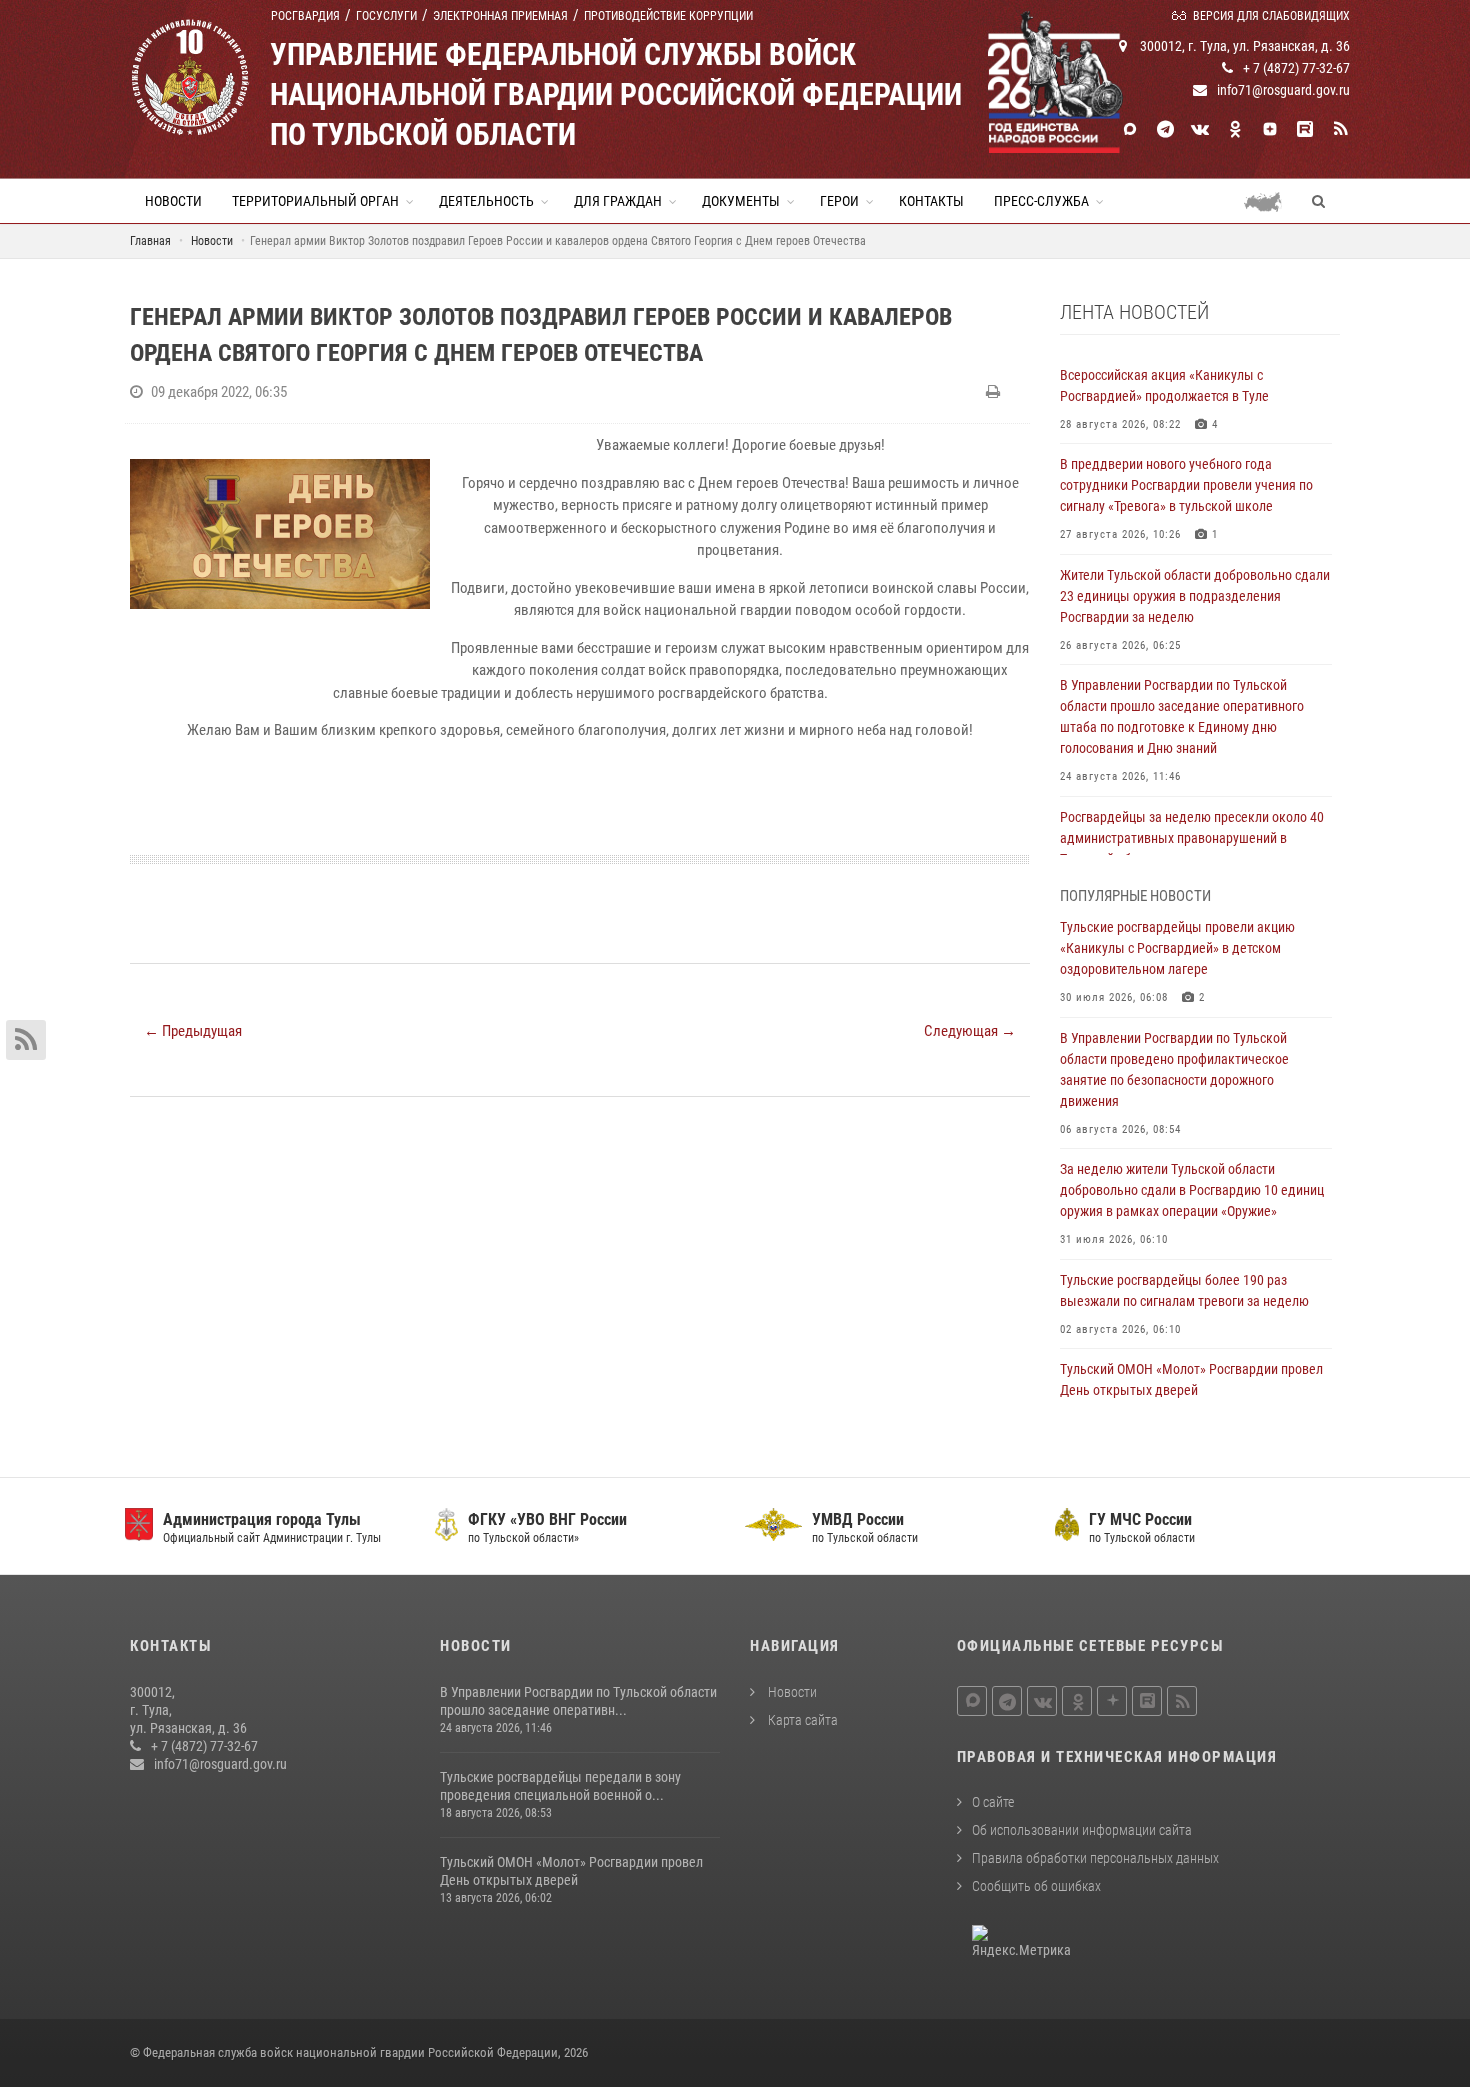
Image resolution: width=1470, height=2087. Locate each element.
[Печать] (995, 392)
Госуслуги (386, 16)
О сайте (993, 1802)
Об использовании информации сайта (1082, 1830)
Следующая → (970, 1031)
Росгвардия (305, 16)
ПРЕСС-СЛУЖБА (1041, 201)
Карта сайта (801, 1720)
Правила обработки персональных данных (1095, 1858)
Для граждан (618, 201)
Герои (839, 201)
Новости (173, 201)
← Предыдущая (193, 1031)
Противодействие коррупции (668, 16)
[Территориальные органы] (1270, 201)
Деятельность (486, 201)
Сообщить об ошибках (1036, 1886)
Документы (741, 201)
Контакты (931, 201)
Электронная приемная (500, 16)
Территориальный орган (315, 201)
